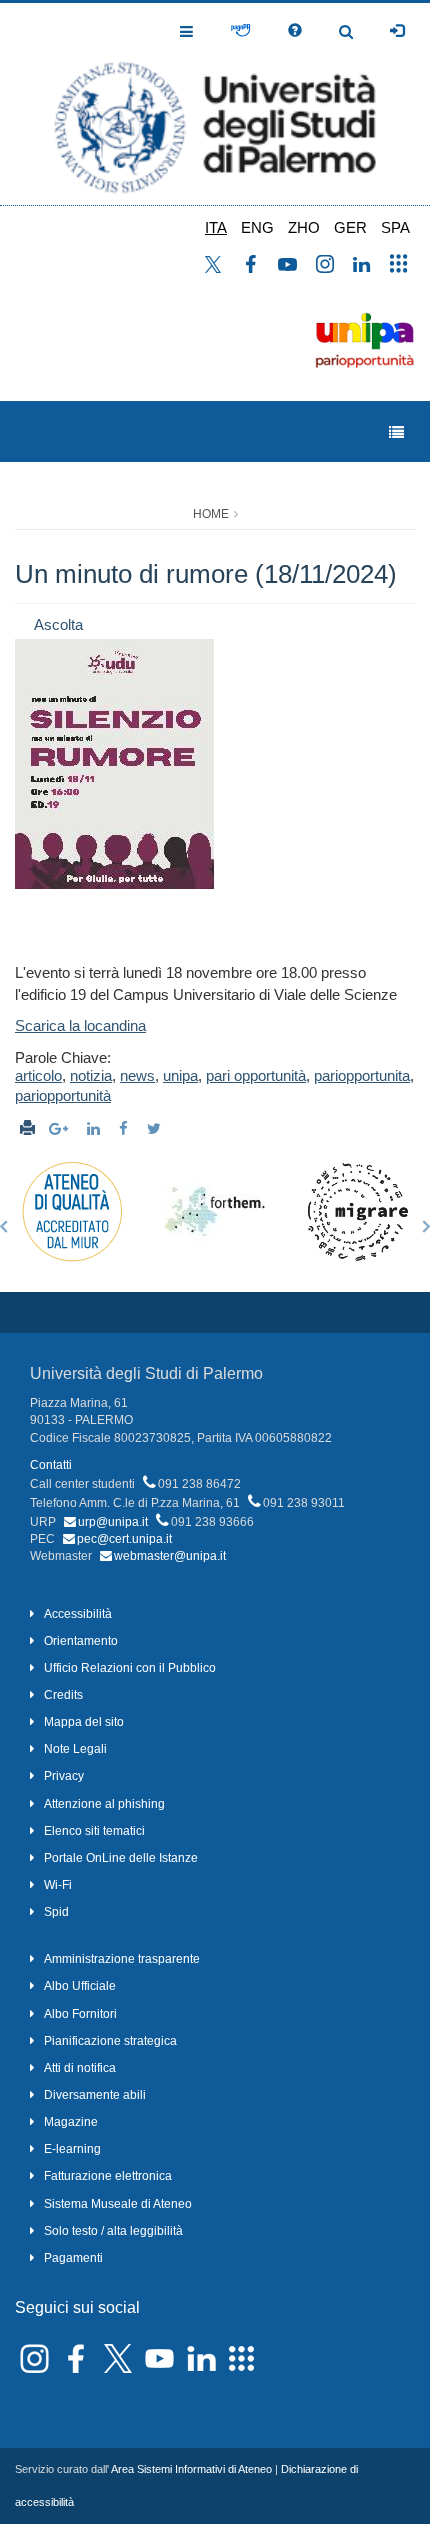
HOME (211, 514)
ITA (216, 227)
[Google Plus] (61, 1128)
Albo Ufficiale (80, 1986)
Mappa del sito (84, 1722)
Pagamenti (73, 2258)
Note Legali (75, 1749)
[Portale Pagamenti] (240, 31)
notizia (91, 1075)
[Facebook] (126, 1128)
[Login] (397, 31)
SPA (395, 227)
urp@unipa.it (113, 1522)
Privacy (64, 1776)
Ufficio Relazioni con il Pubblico (130, 1668)
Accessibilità (78, 1614)
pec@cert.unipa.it (124, 1539)
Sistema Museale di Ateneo (118, 2204)
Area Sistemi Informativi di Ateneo (191, 2469)
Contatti (51, 1465)
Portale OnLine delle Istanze (121, 1858)
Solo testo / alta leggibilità (113, 2231)
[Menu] (396, 432)
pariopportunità (63, 1095)
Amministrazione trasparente (122, 1959)
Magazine (71, 2122)
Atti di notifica (80, 2068)
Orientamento (81, 1641)
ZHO (304, 227)
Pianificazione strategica (110, 2041)
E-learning (72, 2149)
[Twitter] (156, 1128)
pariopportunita (362, 1075)
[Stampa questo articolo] (27, 1128)
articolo (38, 1075)
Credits (63, 1695)
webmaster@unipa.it (170, 1556)
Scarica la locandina (80, 1025)
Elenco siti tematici (94, 1831)
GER (350, 227)
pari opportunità (256, 1075)
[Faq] (295, 31)
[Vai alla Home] (215, 104)
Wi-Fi (58, 1885)
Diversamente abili (95, 2095)
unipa (180, 1075)
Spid (56, 1912)
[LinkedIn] (96, 1128)
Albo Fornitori (80, 2014)
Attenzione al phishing (104, 1804)
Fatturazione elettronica (108, 2176)
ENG (257, 227)
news (137, 1075)
